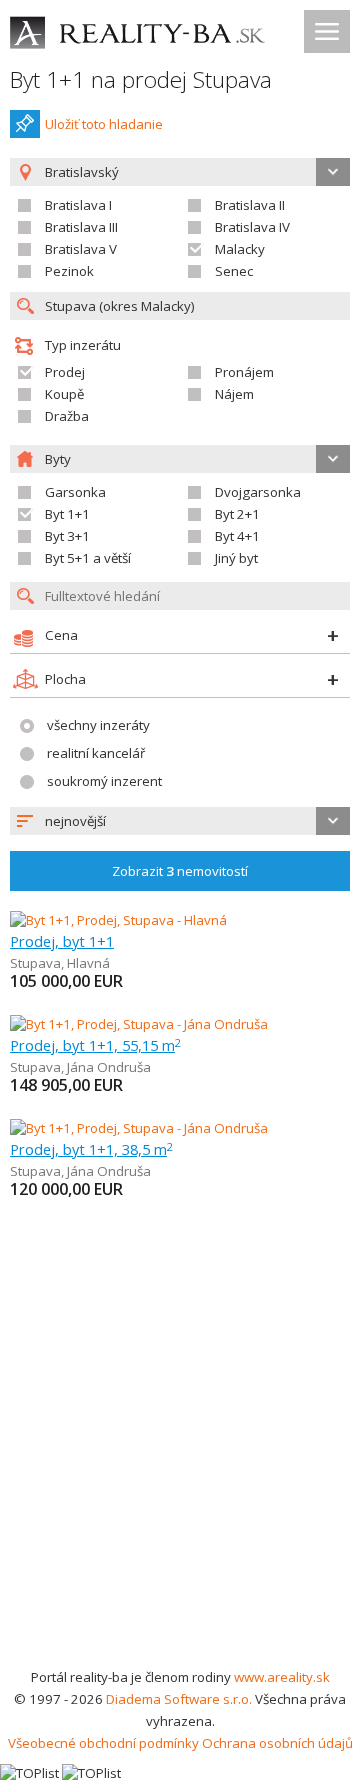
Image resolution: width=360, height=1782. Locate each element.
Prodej (65, 372)
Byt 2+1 (237, 514)
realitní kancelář (96, 753)
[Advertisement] (180, 1476)
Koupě (64, 394)
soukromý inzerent (104, 781)
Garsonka (75, 492)
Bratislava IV (252, 227)
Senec (234, 271)
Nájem (234, 394)
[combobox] (180, 821)
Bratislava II (250, 205)
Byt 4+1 (237, 536)
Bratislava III (81, 227)
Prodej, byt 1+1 (62, 941)
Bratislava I (78, 205)
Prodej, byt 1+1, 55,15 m (95, 1045)
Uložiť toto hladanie (104, 124)
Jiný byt (236, 558)
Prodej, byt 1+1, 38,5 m (91, 1149)
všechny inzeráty (98, 725)
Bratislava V (81, 249)
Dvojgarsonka (258, 492)
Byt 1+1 (67, 514)
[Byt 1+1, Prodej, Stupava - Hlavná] (118, 920)
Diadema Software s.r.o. (179, 1699)
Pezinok (69, 271)
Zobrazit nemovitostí (180, 871)
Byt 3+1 (67, 536)
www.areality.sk (282, 1677)
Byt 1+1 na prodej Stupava (141, 79)
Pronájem (244, 372)
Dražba (67, 416)
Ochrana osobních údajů (277, 1743)
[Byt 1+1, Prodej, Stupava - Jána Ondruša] (139, 1024)
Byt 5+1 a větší (88, 558)
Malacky (240, 249)
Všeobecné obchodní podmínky (103, 1743)
